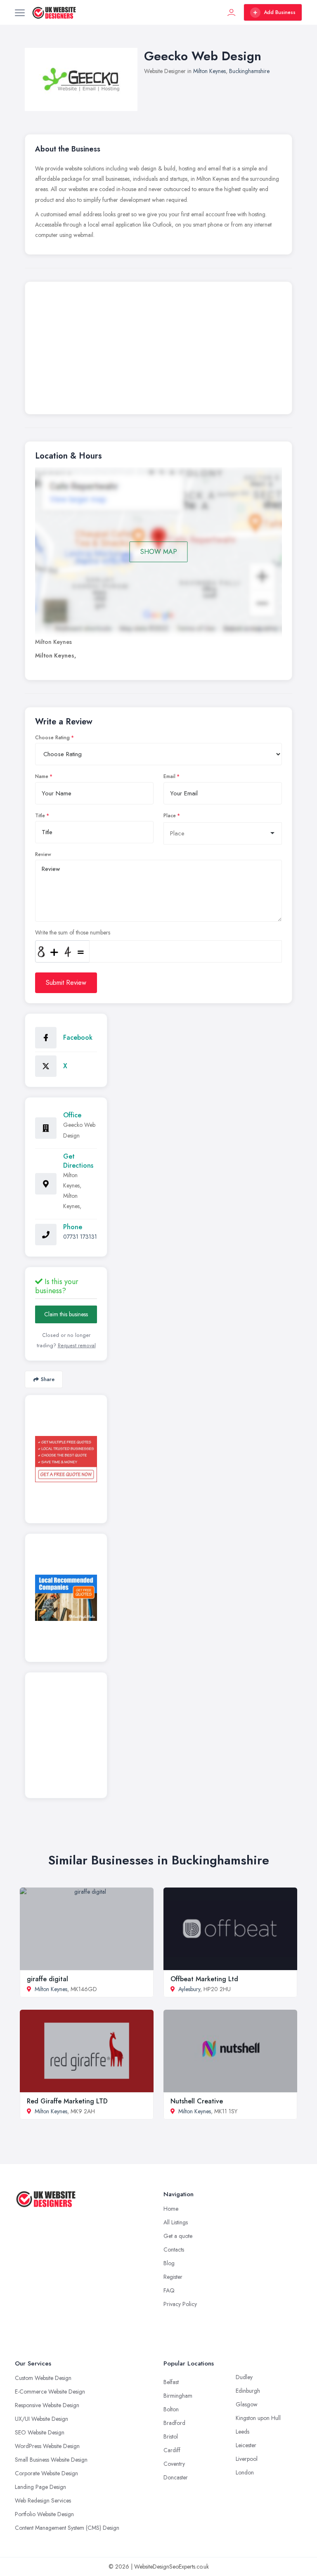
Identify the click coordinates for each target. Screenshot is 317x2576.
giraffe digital (47, 1979)
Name (42, 776)
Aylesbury (189, 1989)
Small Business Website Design (51, 2460)
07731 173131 (80, 1237)
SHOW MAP (159, 552)
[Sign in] (232, 12)
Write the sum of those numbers (73, 932)
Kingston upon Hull (258, 2418)
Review (43, 854)
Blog (169, 2263)
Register (173, 2277)
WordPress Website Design (47, 2446)
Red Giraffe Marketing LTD (67, 2101)
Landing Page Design (40, 2487)
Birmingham (178, 2396)
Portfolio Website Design (44, 2514)
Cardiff (172, 2450)
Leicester (246, 2445)
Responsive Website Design (47, 2405)
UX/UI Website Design (41, 2419)
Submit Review (66, 983)
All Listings (176, 2222)
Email (169, 776)
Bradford (174, 2423)
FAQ (169, 2290)
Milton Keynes (209, 71)
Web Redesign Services (43, 2500)
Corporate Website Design (46, 2473)
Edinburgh (248, 2391)
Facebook (78, 1037)
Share (48, 1379)
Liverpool (247, 2459)
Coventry (174, 2464)
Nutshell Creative (197, 2101)
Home (171, 2209)
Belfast (171, 2382)
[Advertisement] (158, 350)
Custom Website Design (43, 2378)
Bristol (171, 2436)
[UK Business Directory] (66, 1598)
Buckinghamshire (249, 71)
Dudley (244, 2377)
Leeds (242, 2432)
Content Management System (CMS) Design (67, 2528)
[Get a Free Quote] (66, 1459)
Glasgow (247, 2404)
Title (40, 816)
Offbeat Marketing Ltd (204, 1979)
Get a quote (178, 2236)
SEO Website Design (40, 2432)
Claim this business (66, 1314)
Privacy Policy (180, 2304)
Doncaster (176, 2477)
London (245, 2472)
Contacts (174, 2250)
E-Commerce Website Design (50, 2391)
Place (170, 816)
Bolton (171, 2409)
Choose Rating (52, 738)
